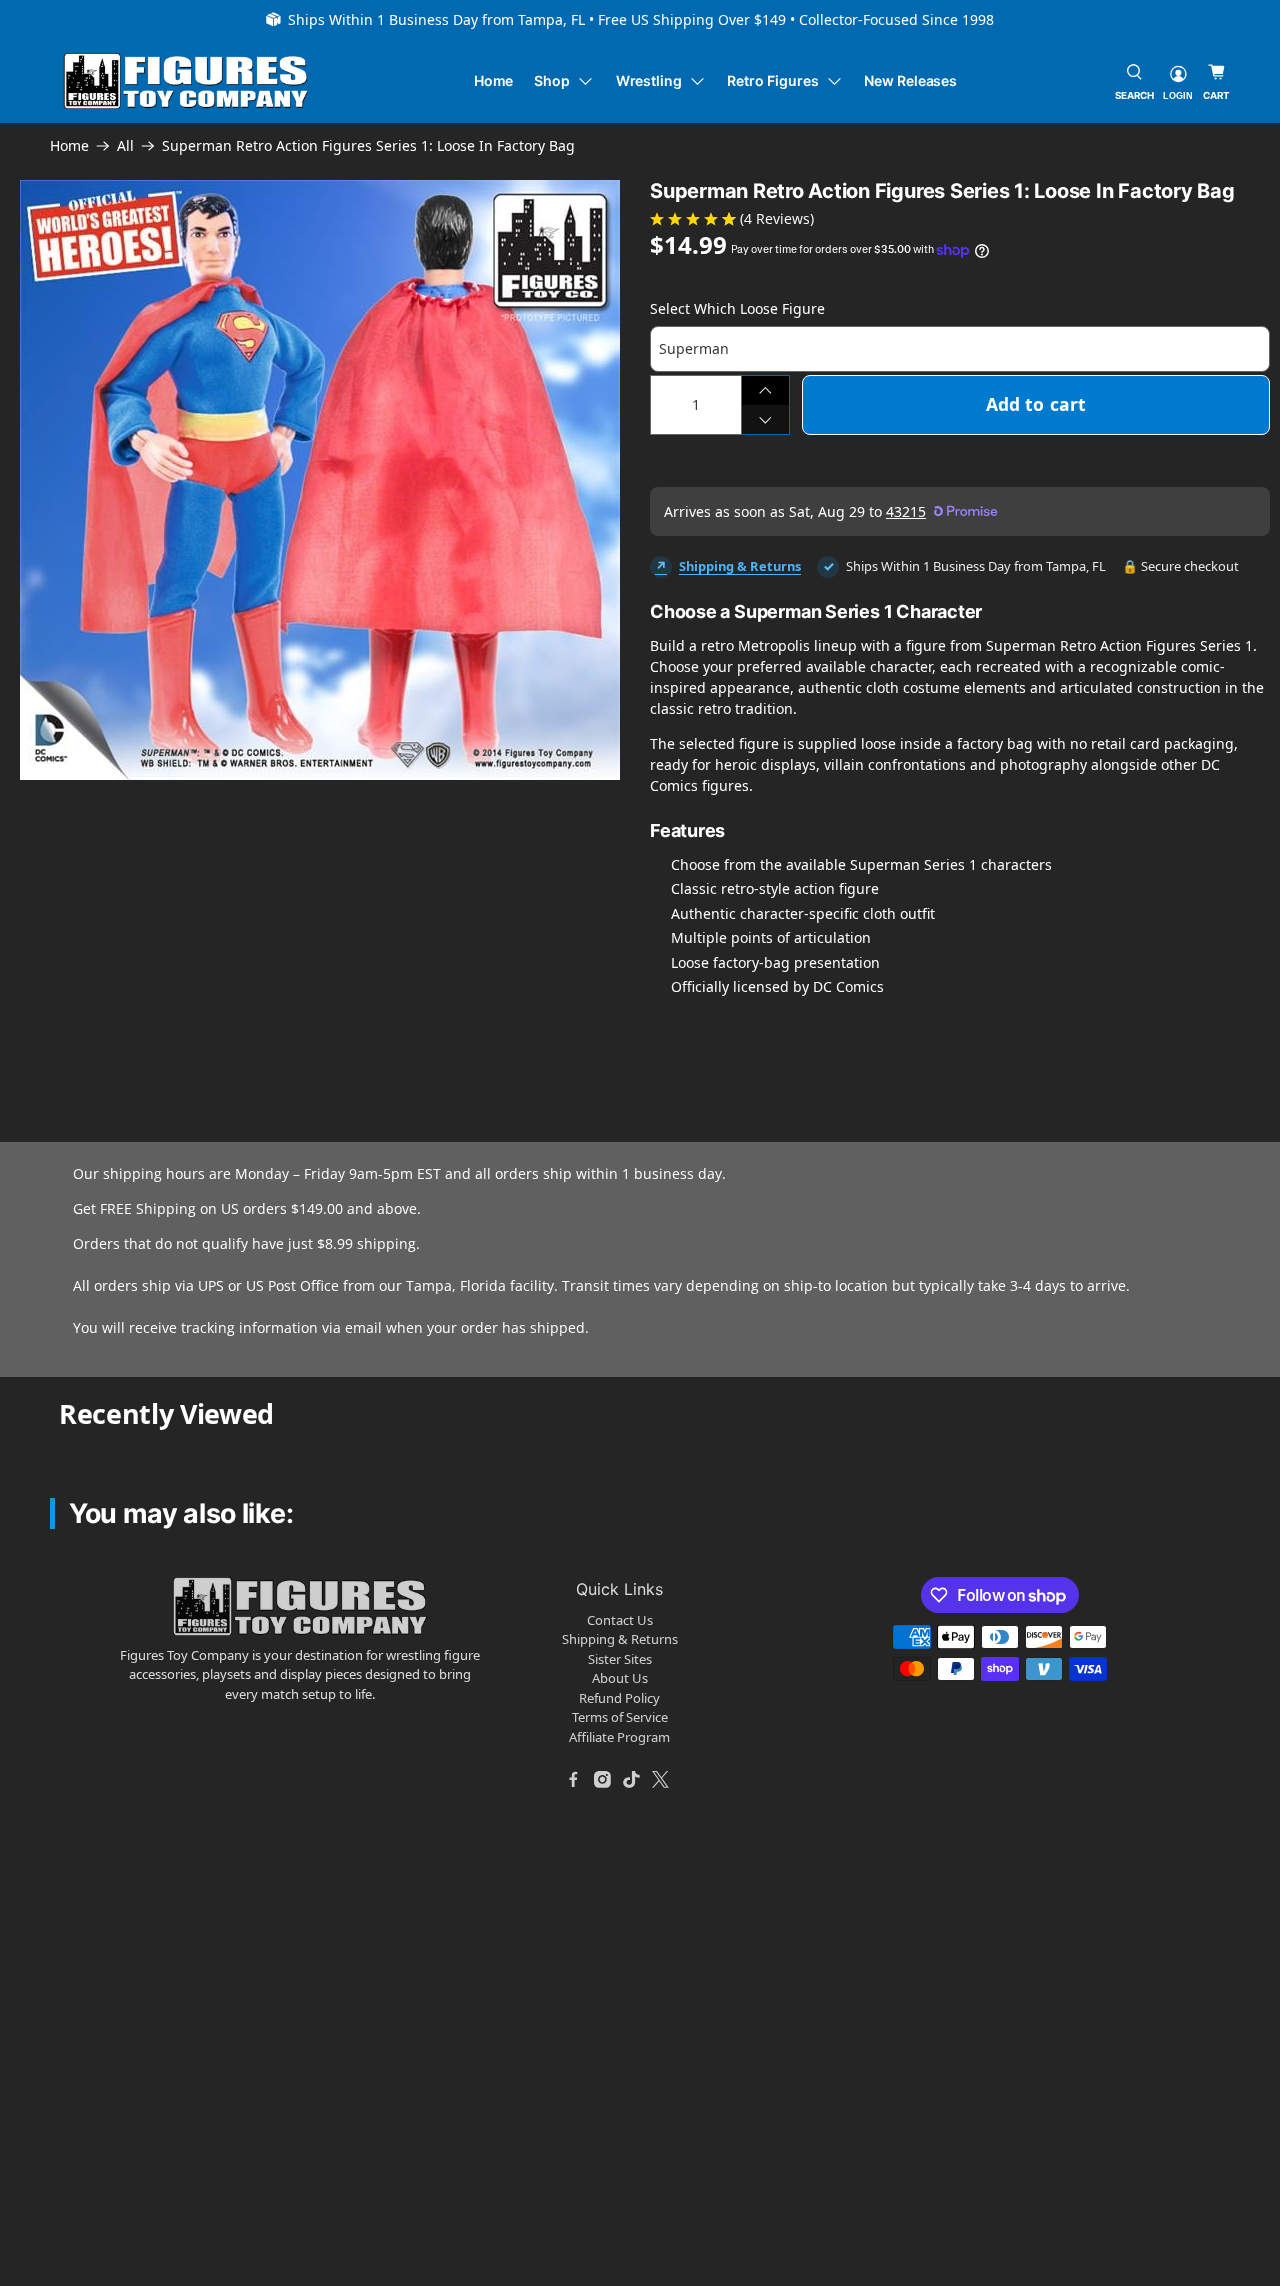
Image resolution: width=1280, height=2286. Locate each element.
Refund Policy (619, 1698)
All (125, 146)
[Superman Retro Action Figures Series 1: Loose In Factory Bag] (320, 480)
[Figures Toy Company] (186, 81)
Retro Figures (772, 80)
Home (494, 80)
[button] (72, 854)
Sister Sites (620, 1659)
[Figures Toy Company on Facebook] (574, 1779)
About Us (620, 1678)
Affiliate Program (619, 1737)
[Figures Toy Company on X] (661, 1779)
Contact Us (620, 1620)
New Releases (910, 80)
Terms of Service (620, 1717)
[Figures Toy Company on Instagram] (603, 1779)
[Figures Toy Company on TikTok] (632, 1779)
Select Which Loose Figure (737, 308)
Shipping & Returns (740, 566)
